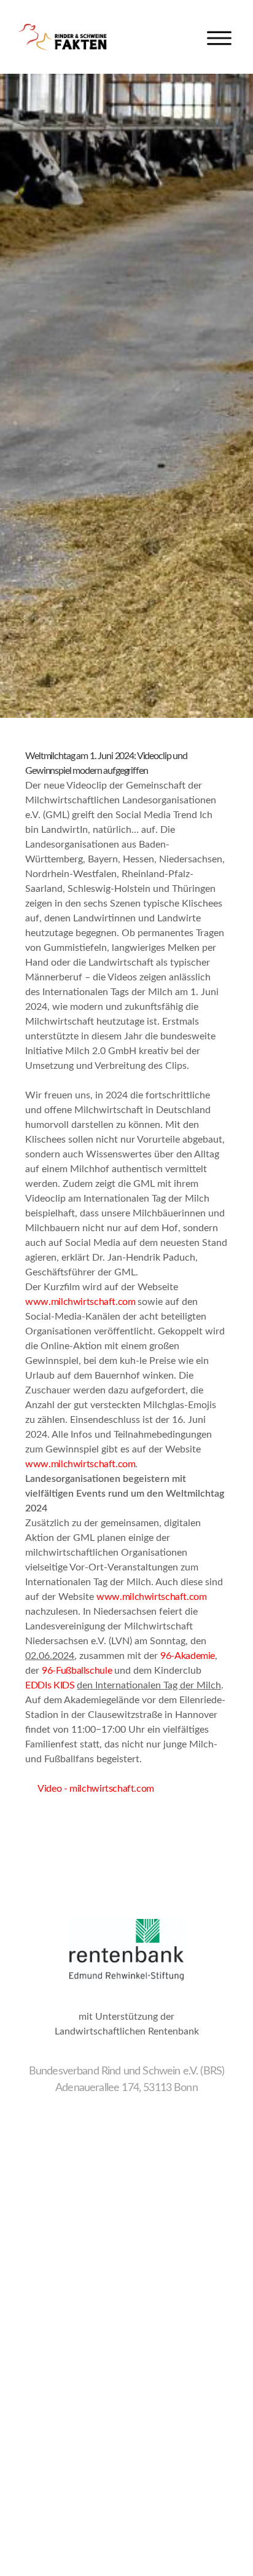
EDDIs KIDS (50, 1685)
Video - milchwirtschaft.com (90, 1789)
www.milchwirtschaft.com (80, 1302)
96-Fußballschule (77, 1671)
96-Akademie (188, 1656)
